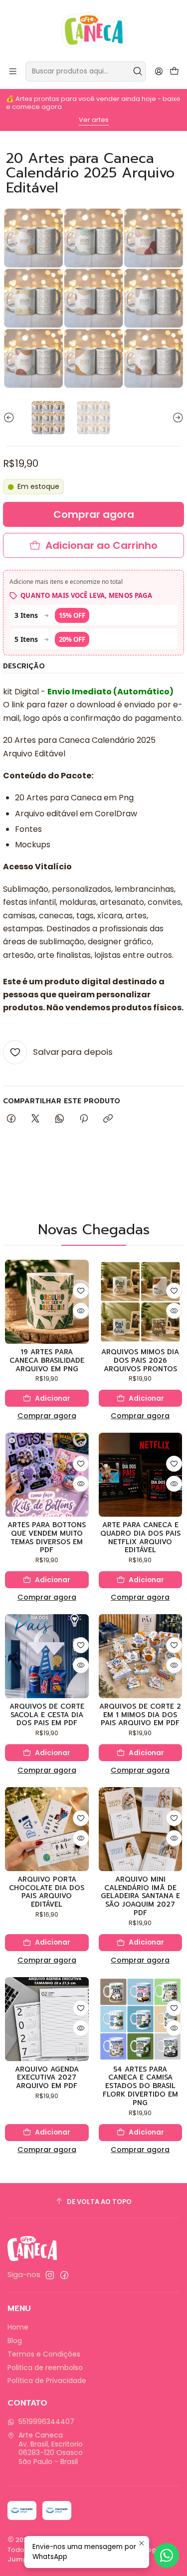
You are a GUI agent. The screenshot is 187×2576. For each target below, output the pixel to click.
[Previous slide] (10, 418)
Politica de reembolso (45, 2368)
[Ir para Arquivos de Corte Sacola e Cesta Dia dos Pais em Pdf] (47, 1656)
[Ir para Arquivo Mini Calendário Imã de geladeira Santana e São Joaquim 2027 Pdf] (141, 1829)
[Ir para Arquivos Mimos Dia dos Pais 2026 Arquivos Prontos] (141, 1302)
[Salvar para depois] (81, 1291)
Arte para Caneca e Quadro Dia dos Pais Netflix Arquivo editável (140, 1538)
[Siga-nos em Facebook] (64, 2275)
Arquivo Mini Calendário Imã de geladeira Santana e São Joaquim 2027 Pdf (140, 1897)
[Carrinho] (174, 72)
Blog (15, 2341)
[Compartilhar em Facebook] (11, 1119)
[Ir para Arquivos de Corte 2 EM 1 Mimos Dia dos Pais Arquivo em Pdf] (141, 1656)
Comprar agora (47, 1416)
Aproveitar (110, 120)
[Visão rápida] (81, 1311)
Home (18, 2327)
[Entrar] (159, 71)
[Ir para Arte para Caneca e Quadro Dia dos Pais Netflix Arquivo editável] (141, 1475)
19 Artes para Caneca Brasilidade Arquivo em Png (47, 1361)
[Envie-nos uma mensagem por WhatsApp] (167, 2556)
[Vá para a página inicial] (93, 30)
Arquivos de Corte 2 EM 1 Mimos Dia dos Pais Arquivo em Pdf (140, 1715)
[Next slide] (177, 418)
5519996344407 (46, 2422)
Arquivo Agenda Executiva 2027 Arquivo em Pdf (47, 2078)
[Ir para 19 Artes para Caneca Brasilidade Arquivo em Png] (47, 1302)
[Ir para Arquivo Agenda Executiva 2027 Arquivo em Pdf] (47, 2019)
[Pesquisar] (138, 71)
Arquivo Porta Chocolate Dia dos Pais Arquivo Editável (47, 1892)
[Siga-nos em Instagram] (50, 2275)
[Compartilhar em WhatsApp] (60, 1119)
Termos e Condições (44, 2354)
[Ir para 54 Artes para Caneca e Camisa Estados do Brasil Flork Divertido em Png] (141, 2019)
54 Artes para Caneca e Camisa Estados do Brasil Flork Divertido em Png (140, 2087)
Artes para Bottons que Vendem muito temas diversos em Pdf (47, 1538)
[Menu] (13, 71)
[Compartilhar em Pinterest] (84, 1119)
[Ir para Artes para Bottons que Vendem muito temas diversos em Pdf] (47, 1475)
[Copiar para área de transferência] (108, 1119)
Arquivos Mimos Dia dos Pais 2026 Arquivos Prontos (140, 1361)
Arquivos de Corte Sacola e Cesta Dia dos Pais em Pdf (47, 1715)
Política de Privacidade (47, 2381)
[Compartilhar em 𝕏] (35, 1119)
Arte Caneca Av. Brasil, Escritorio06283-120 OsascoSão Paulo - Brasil (51, 2448)
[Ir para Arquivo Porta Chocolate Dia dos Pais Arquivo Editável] (47, 1829)
